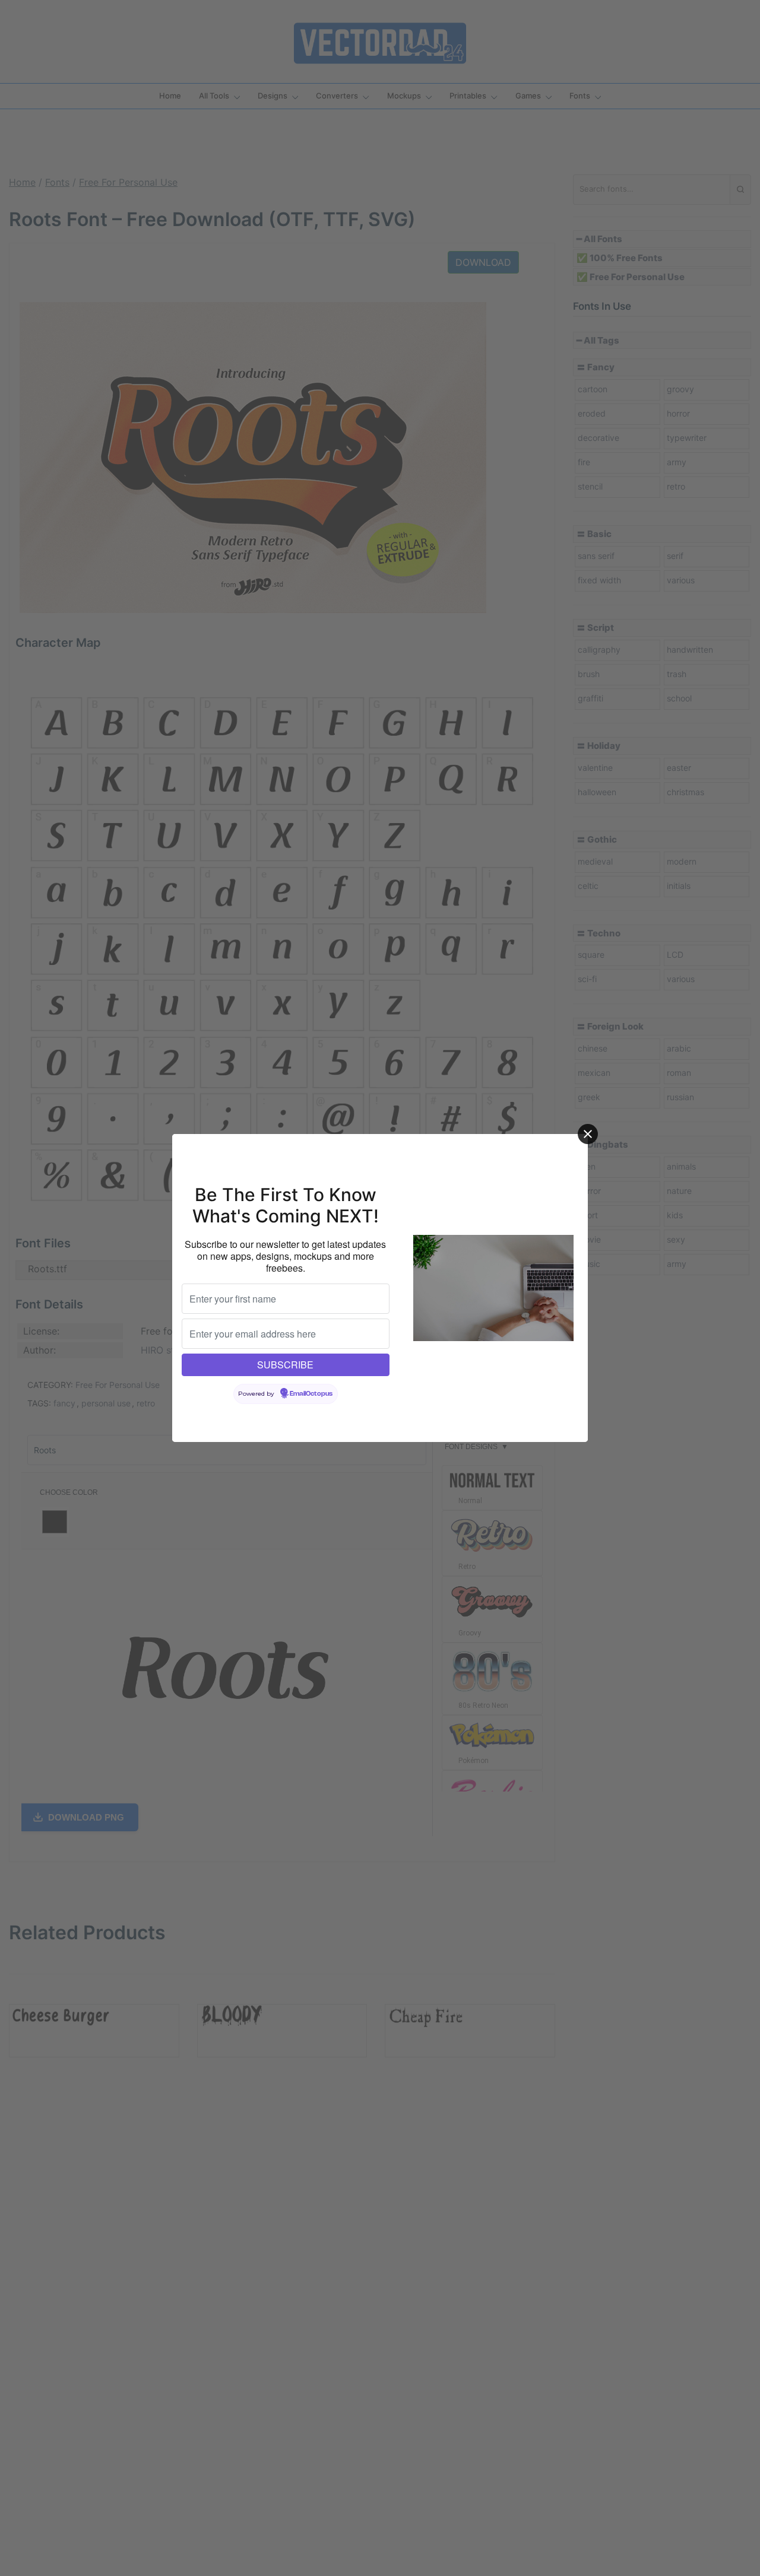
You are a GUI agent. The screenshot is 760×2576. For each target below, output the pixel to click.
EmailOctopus (311, 1394)
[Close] (588, 1134)
